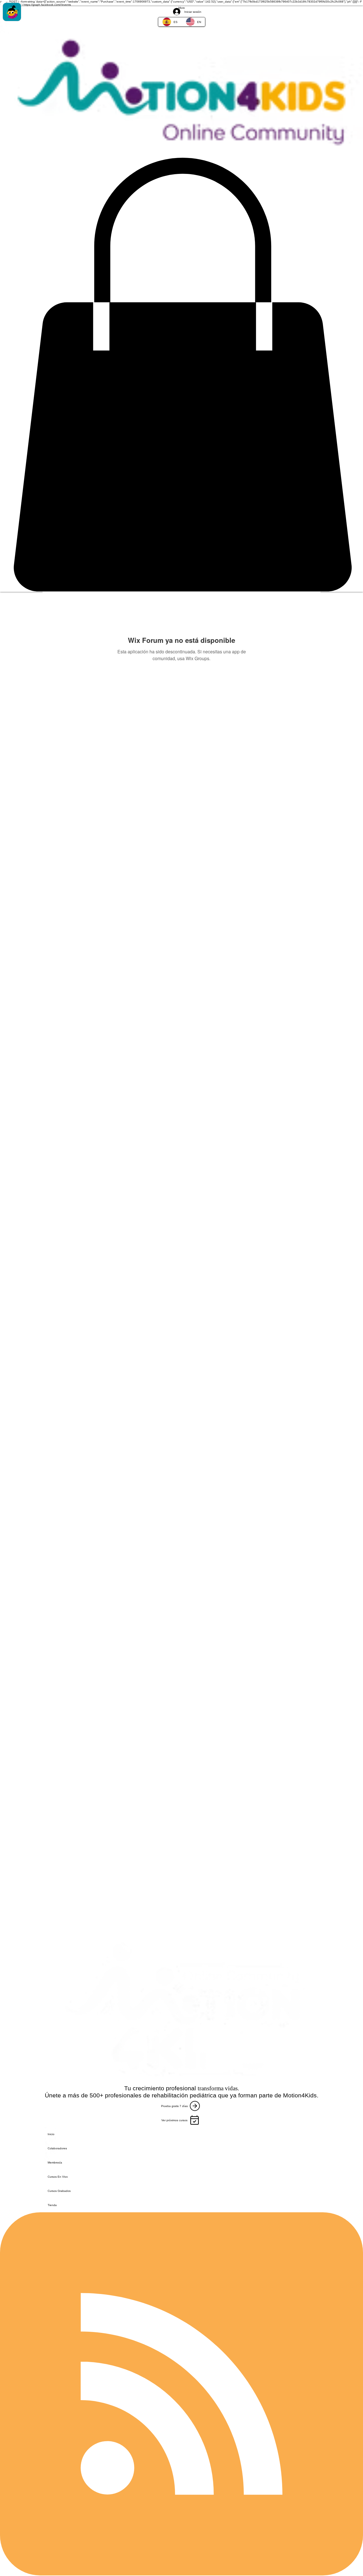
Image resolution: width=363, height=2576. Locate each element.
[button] (181, 375)
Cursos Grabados (59, 2191)
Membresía (55, 2163)
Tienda (52, 2205)
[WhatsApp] (181, 28)
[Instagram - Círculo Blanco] (181, 17)
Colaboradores (57, 2148)
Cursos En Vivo (58, 2177)
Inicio (51, 2134)
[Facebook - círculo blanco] (181, 6)
